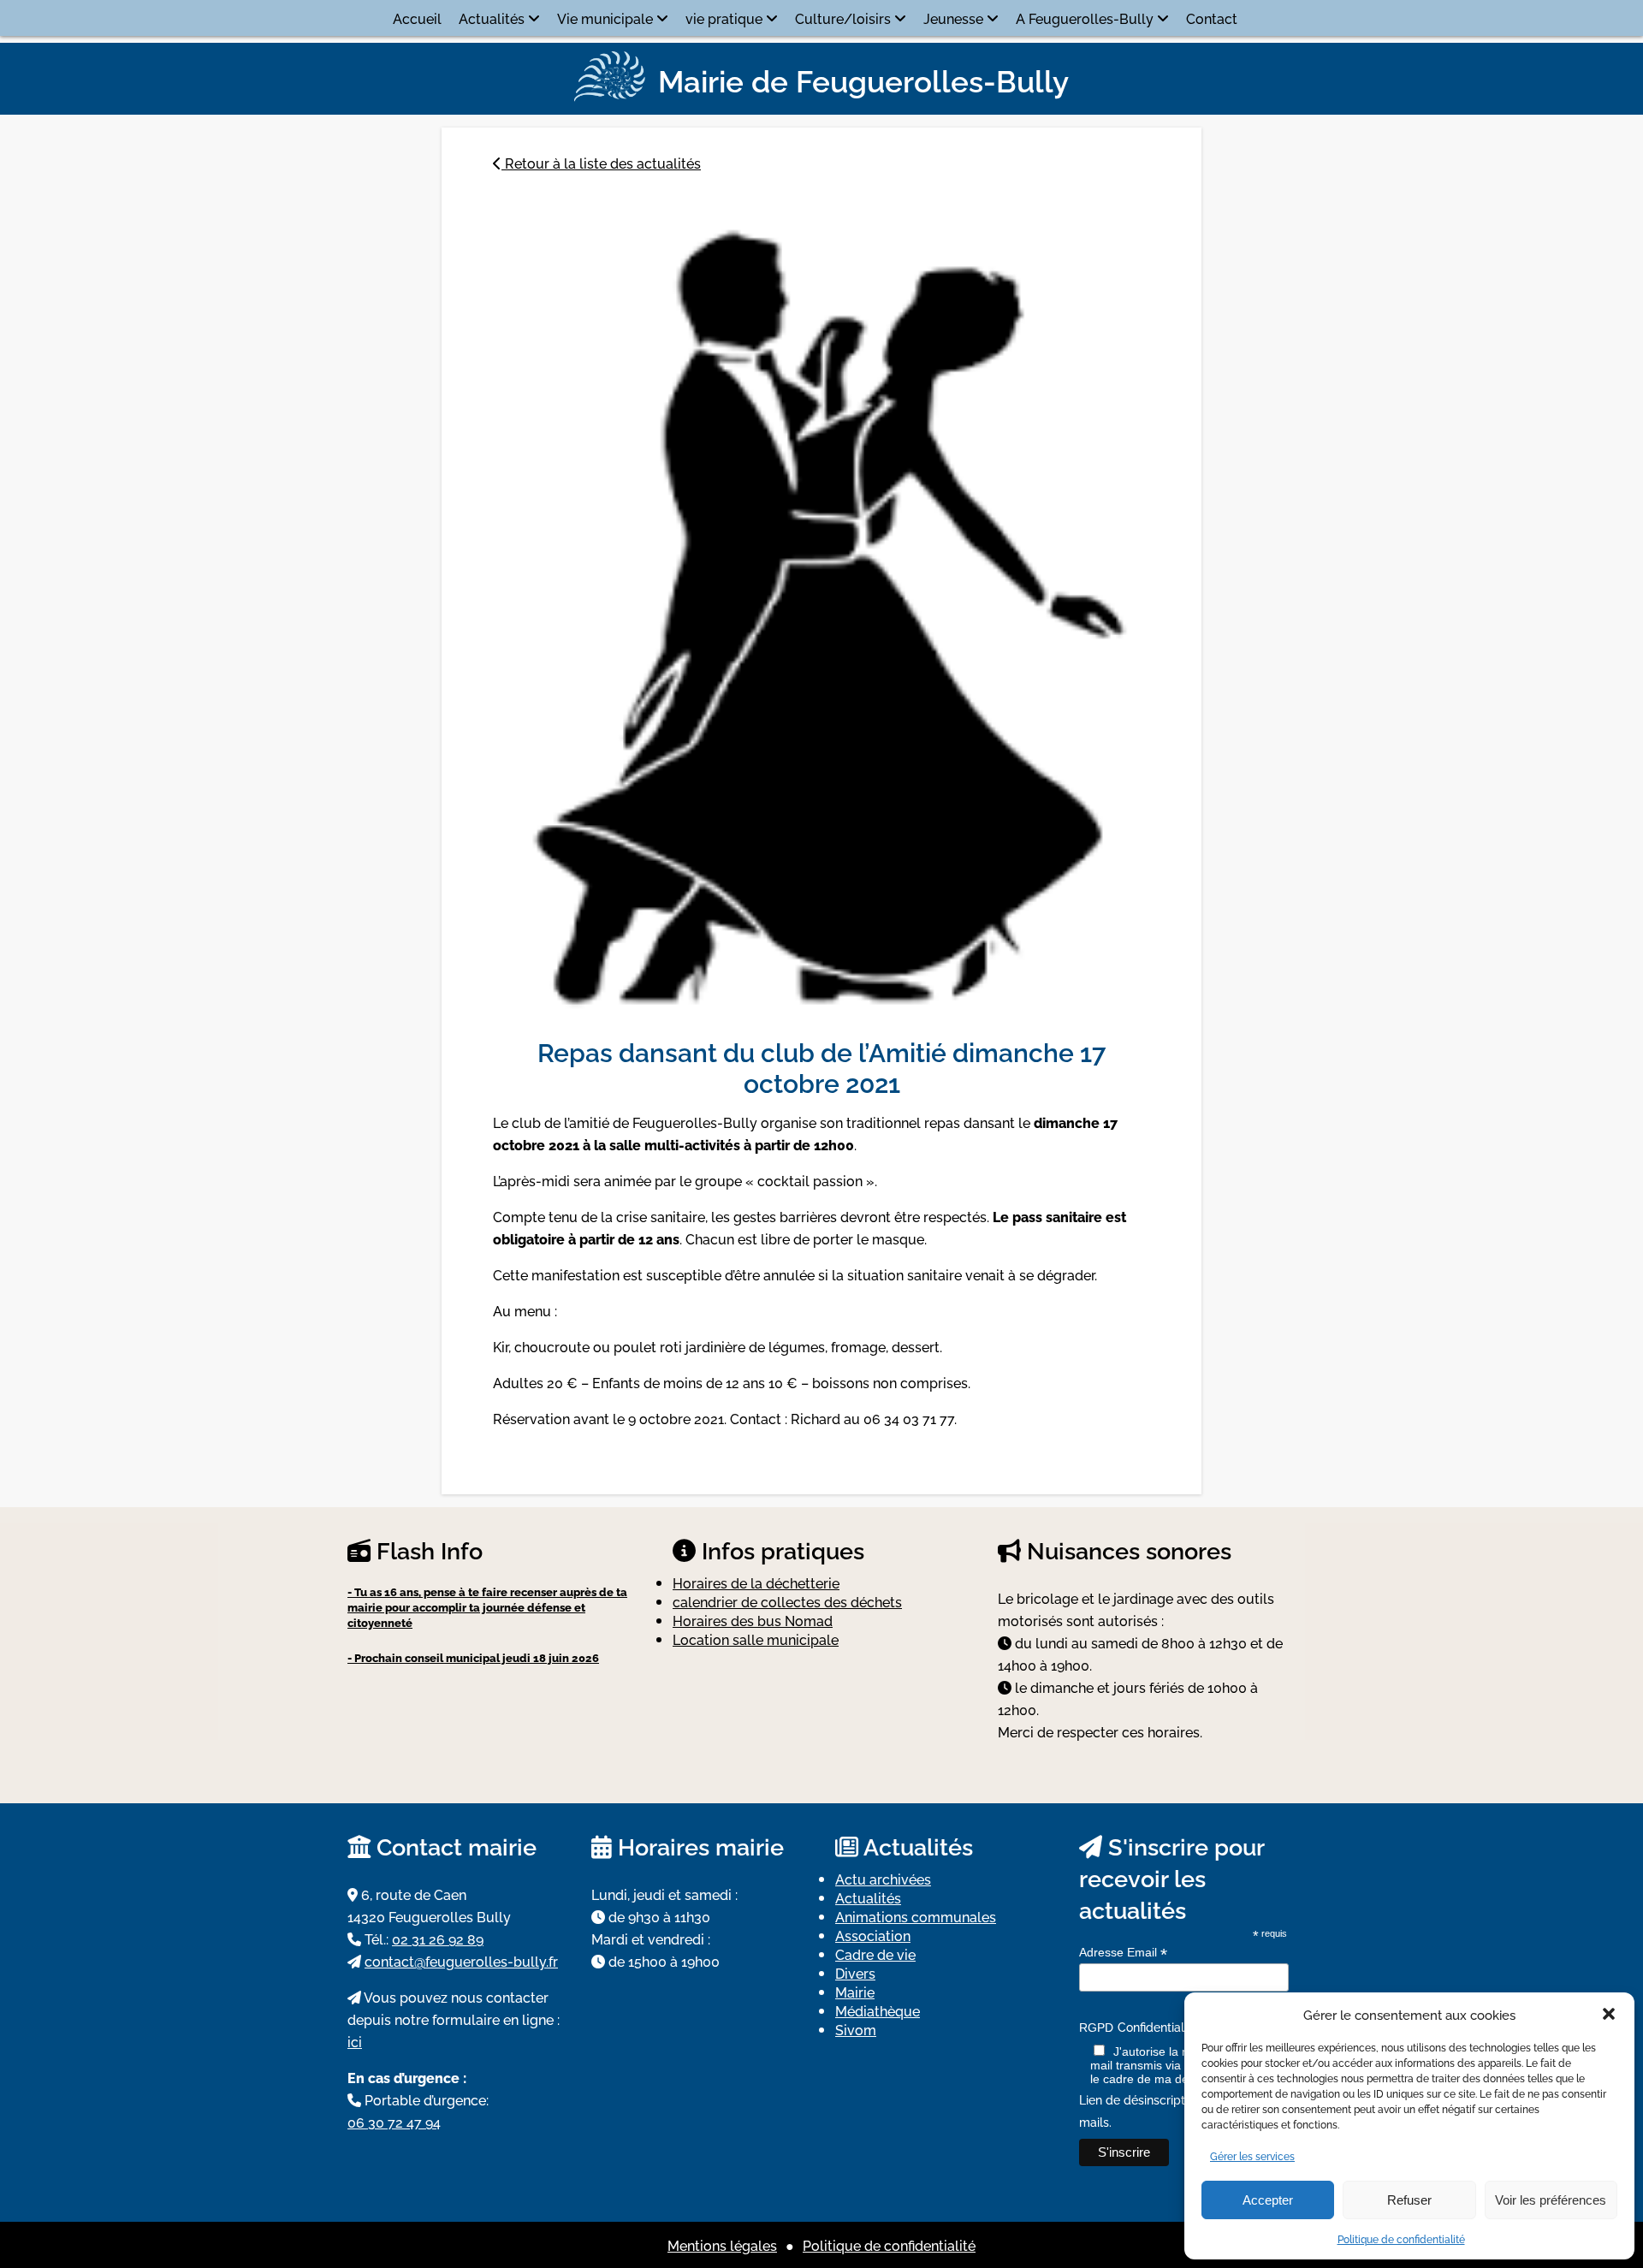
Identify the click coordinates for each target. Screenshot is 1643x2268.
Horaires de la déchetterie (756, 1582)
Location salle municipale (756, 1639)
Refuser (1409, 2200)
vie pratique (724, 18)
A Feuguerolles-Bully (1085, 18)
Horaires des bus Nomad (753, 1620)
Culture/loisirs (843, 18)
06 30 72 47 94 (394, 2122)
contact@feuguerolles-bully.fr (461, 1961)
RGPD (1096, 2028)
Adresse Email (1123, 1953)
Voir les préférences (1551, 2200)
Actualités (492, 18)
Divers (855, 1973)
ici (355, 2041)
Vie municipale (605, 18)
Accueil (417, 18)
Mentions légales (722, 2245)
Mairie (855, 1992)
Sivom (856, 2029)
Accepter (1268, 2200)
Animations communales (916, 1916)
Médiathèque (878, 2010)
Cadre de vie (875, 1954)
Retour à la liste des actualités (601, 163)
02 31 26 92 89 (438, 1938)
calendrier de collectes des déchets (787, 1601)
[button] (1609, 2014)
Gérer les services (1252, 2155)
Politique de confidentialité (1401, 2238)
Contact (1212, 18)
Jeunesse (953, 18)
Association (873, 1935)
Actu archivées (883, 1879)
